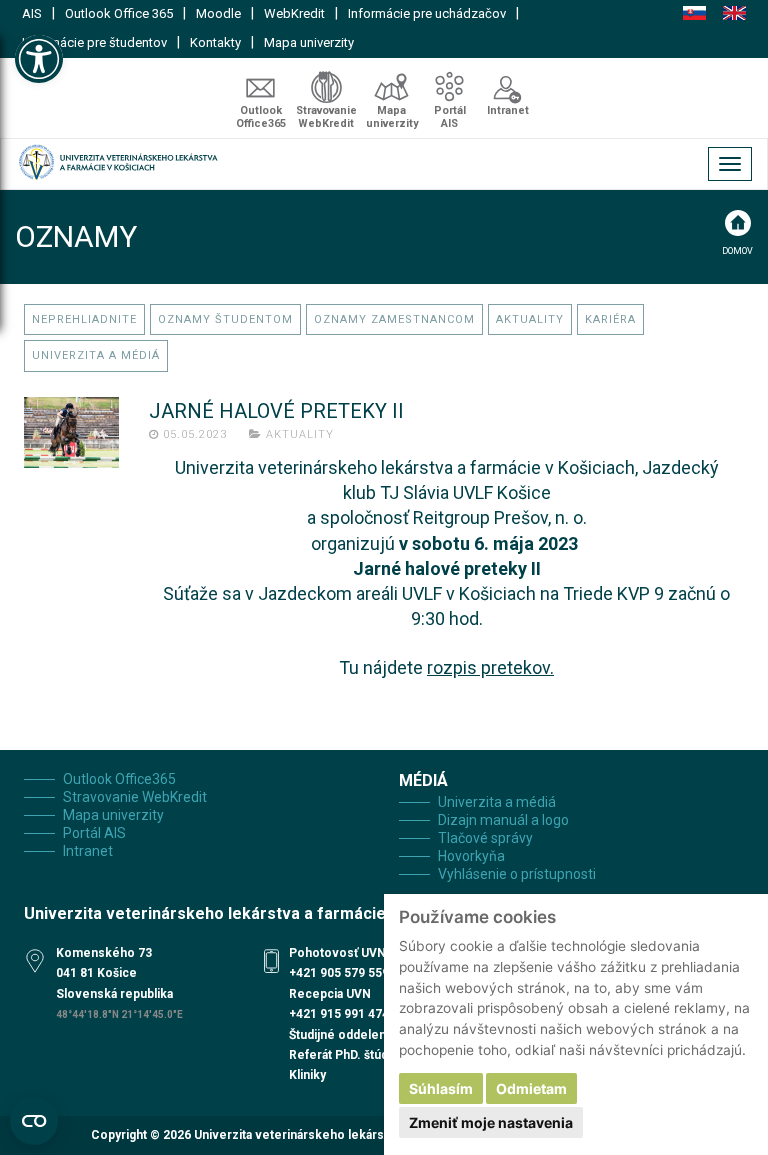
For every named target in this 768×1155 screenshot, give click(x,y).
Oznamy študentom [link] (225, 319)
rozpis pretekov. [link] (490, 667)
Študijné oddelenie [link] (343, 1035)
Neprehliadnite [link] (84, 319)
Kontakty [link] (215, 42)
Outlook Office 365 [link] (119, 13)
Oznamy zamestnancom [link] (394, 319)
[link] (39, 59)
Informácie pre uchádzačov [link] (427, 13)
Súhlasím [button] (441, 1088)
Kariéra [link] (610, 319)
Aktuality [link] (530, 319)
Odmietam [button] (531, 1088)
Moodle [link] (218, 13)
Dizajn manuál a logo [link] (503, 820)
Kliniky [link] (307, 1075)
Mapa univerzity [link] (309, 42)
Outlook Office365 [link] (261, 117)
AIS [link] (32, 13)
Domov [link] (737, 251)
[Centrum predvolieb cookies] (34, 1121)
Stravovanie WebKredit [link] (326, 117)
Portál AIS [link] (450, 117)
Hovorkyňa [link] (471, 856)
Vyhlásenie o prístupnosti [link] (517, 874)
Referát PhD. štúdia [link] (343, 1055)
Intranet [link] (508, 110)
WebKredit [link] (294, 13)
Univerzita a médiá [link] (96, 355)
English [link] (734, 13)
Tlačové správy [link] (485, 838)
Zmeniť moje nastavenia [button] (491, 1122)
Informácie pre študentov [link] (94, 42)
